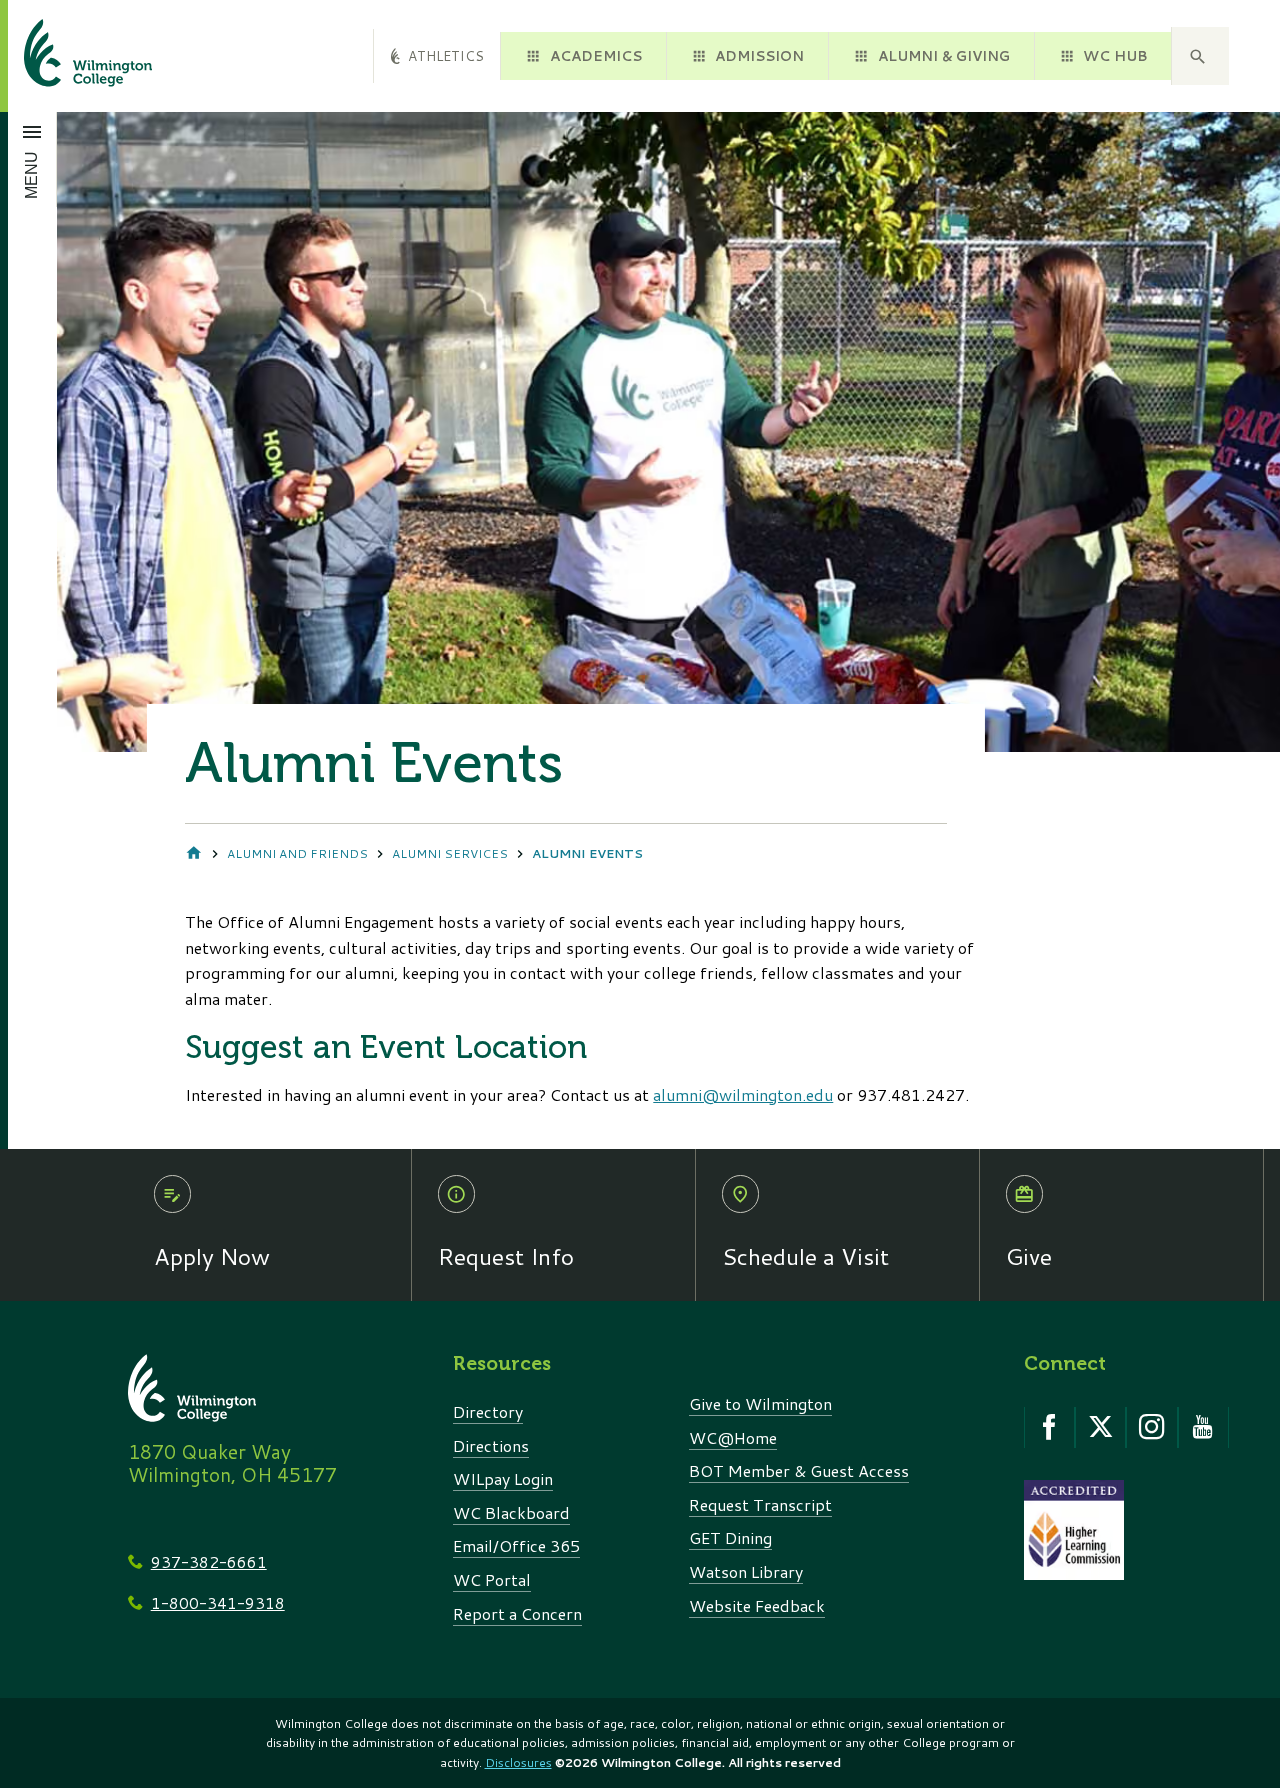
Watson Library (746, 1571)
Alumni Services (450, 853)
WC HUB (1115, 55)
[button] (1200, 56)
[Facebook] (1049, 1427)
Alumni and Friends (297, 853)
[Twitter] (1100, 1427)
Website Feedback (757, 1605)
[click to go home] (64, 56)
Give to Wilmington (760, 1403)
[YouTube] (1203, 1427)
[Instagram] (1151, 1427)
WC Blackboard (511, 1512)
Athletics (446, 55)
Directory (488, 1411)
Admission (759, 55)
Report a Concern (517, 1613)
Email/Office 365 (516, 1545)
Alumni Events (587, 853)
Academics (596, 55)
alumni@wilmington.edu (743, 1094)
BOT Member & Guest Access (799, 1470)
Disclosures (518, 1762)
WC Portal (492, 1579)
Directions (491, 1445)
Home (194, 854)
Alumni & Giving (944, 55)
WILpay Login (503, 1478)
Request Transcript (760, 1504)
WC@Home (733, 1437)
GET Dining (730, 1537)
